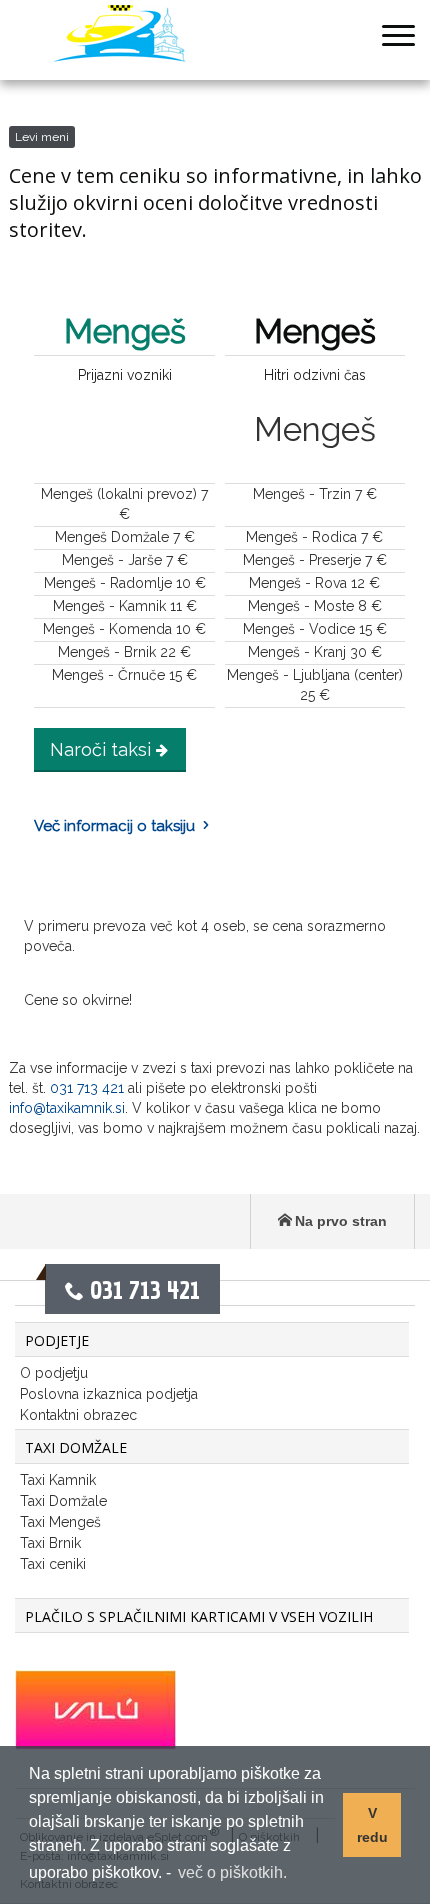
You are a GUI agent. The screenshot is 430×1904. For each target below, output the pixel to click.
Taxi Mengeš (60, 1522)
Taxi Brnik (50, 1543)
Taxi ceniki (53, 1564)
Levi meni (42, 137)
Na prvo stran (341, 1221)
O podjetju (54, 1373)
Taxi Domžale (63, 1501)
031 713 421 (87, 1088)
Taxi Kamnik (58, 1480)
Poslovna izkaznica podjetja (109, 1394)
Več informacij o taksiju (114, 826)
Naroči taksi (100, 749)
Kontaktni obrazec (78, 1415)
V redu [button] (372, 1825)
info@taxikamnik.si (67, 1108)
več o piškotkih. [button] (232, 1872)
